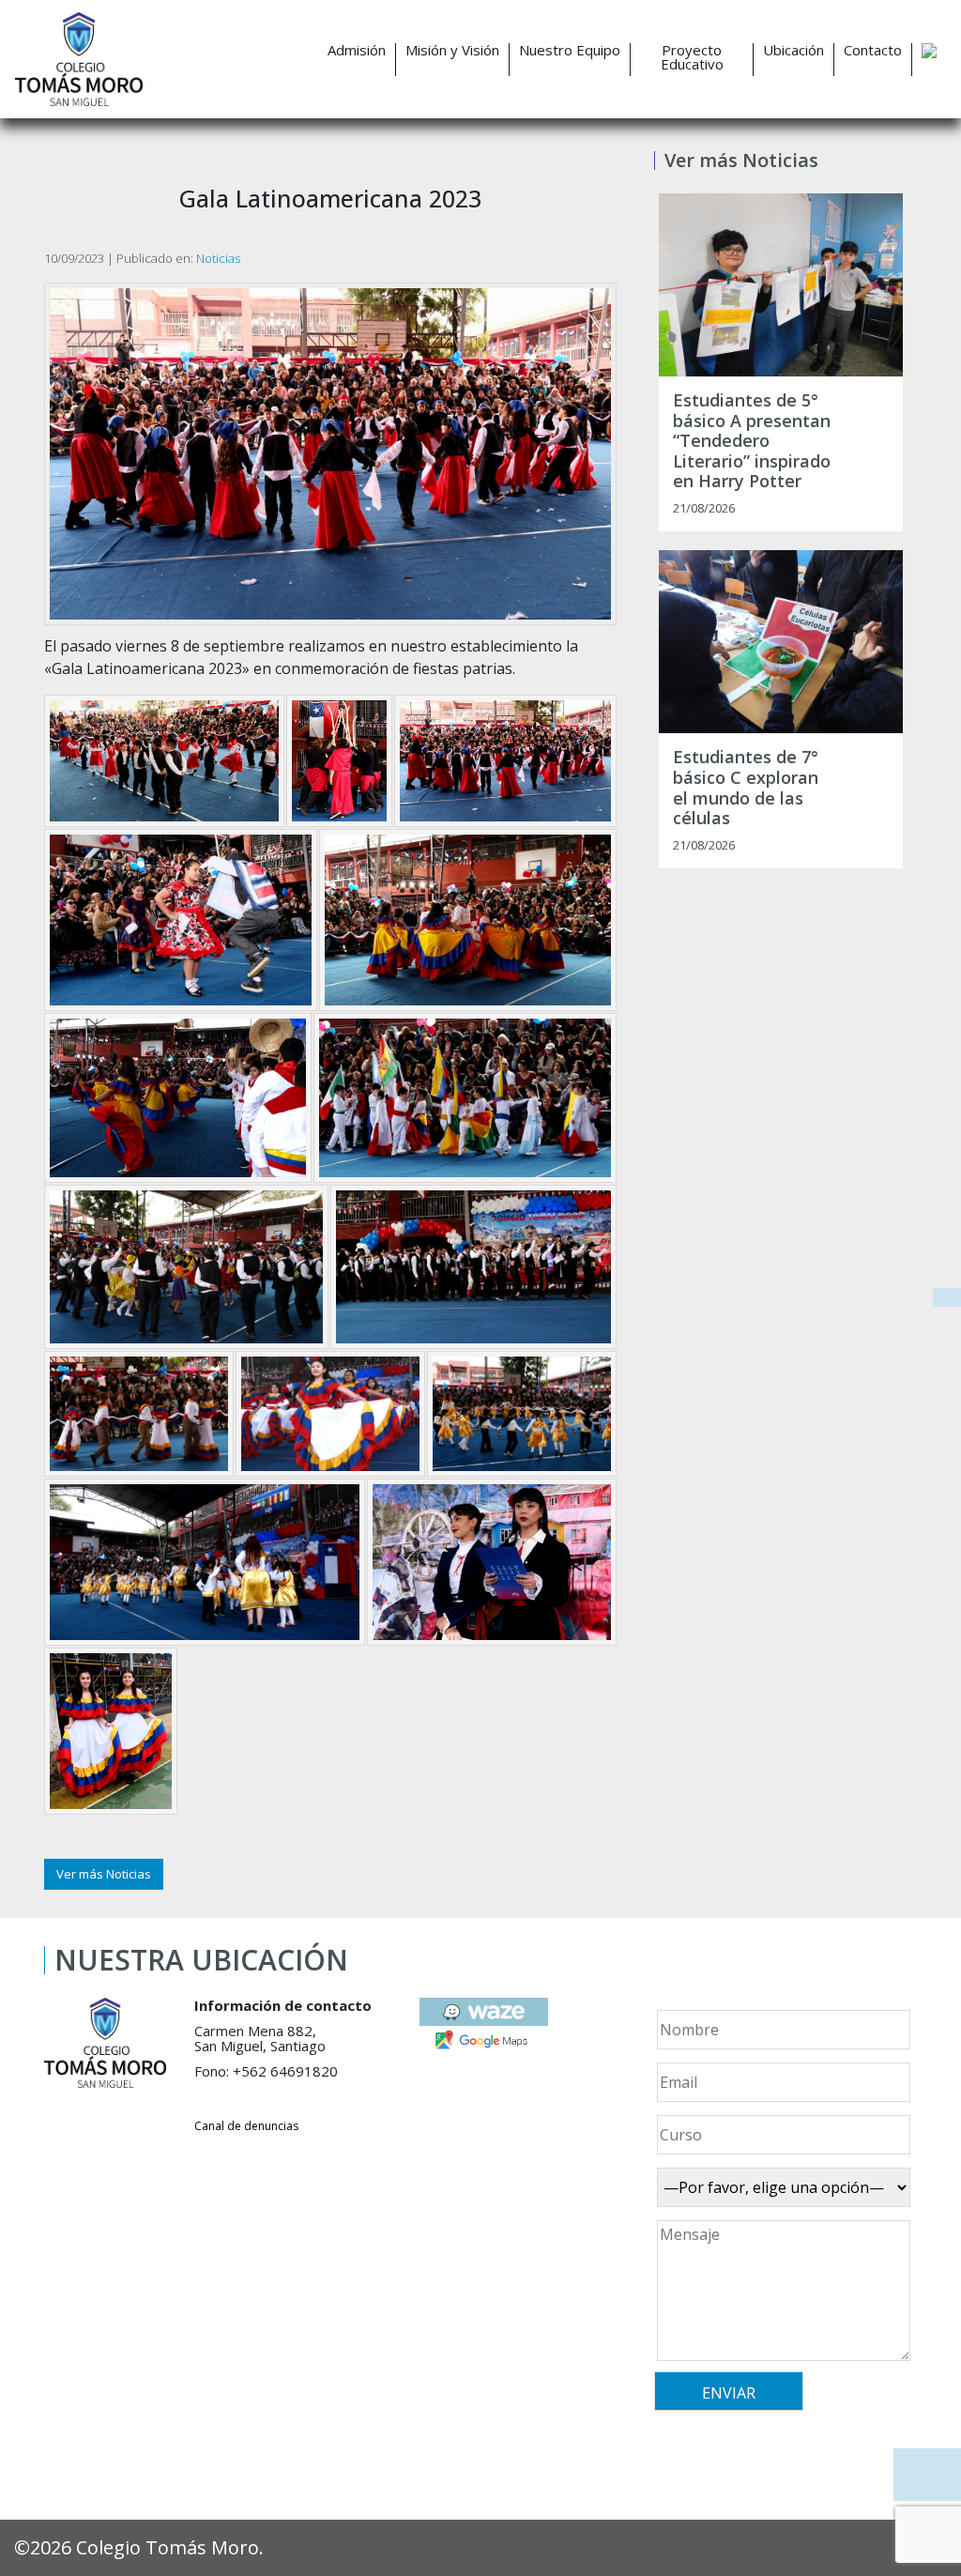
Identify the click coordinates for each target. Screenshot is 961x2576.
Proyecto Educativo (692, 57)
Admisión (357, 50)
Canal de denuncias (246, 2126)
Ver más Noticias (104, 1874)
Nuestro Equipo (570, 50)
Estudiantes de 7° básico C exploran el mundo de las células (746, 788)
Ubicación (793, 50)
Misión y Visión (452, 50)
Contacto (873, 50)
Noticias (218, 258)
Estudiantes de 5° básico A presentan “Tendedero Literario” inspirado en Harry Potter (752, 441)
